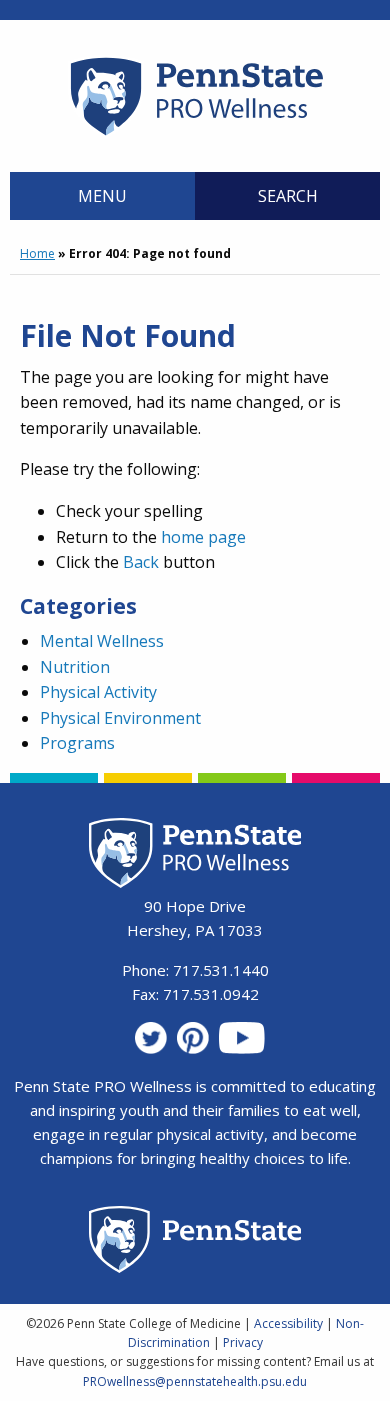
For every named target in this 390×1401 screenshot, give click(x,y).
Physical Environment (120, 718)
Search (288, 196)
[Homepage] (195, 135)
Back (141, 562)
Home (37, 253)
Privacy (243, 1342)
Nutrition (75, 667)
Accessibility (288, 1323)
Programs (77, 743)
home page (203, 537)
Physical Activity (98, 692)
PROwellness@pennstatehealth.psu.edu (195, 1381)
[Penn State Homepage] (195, 1242)
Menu (102, 196)
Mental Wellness (102, 641)
